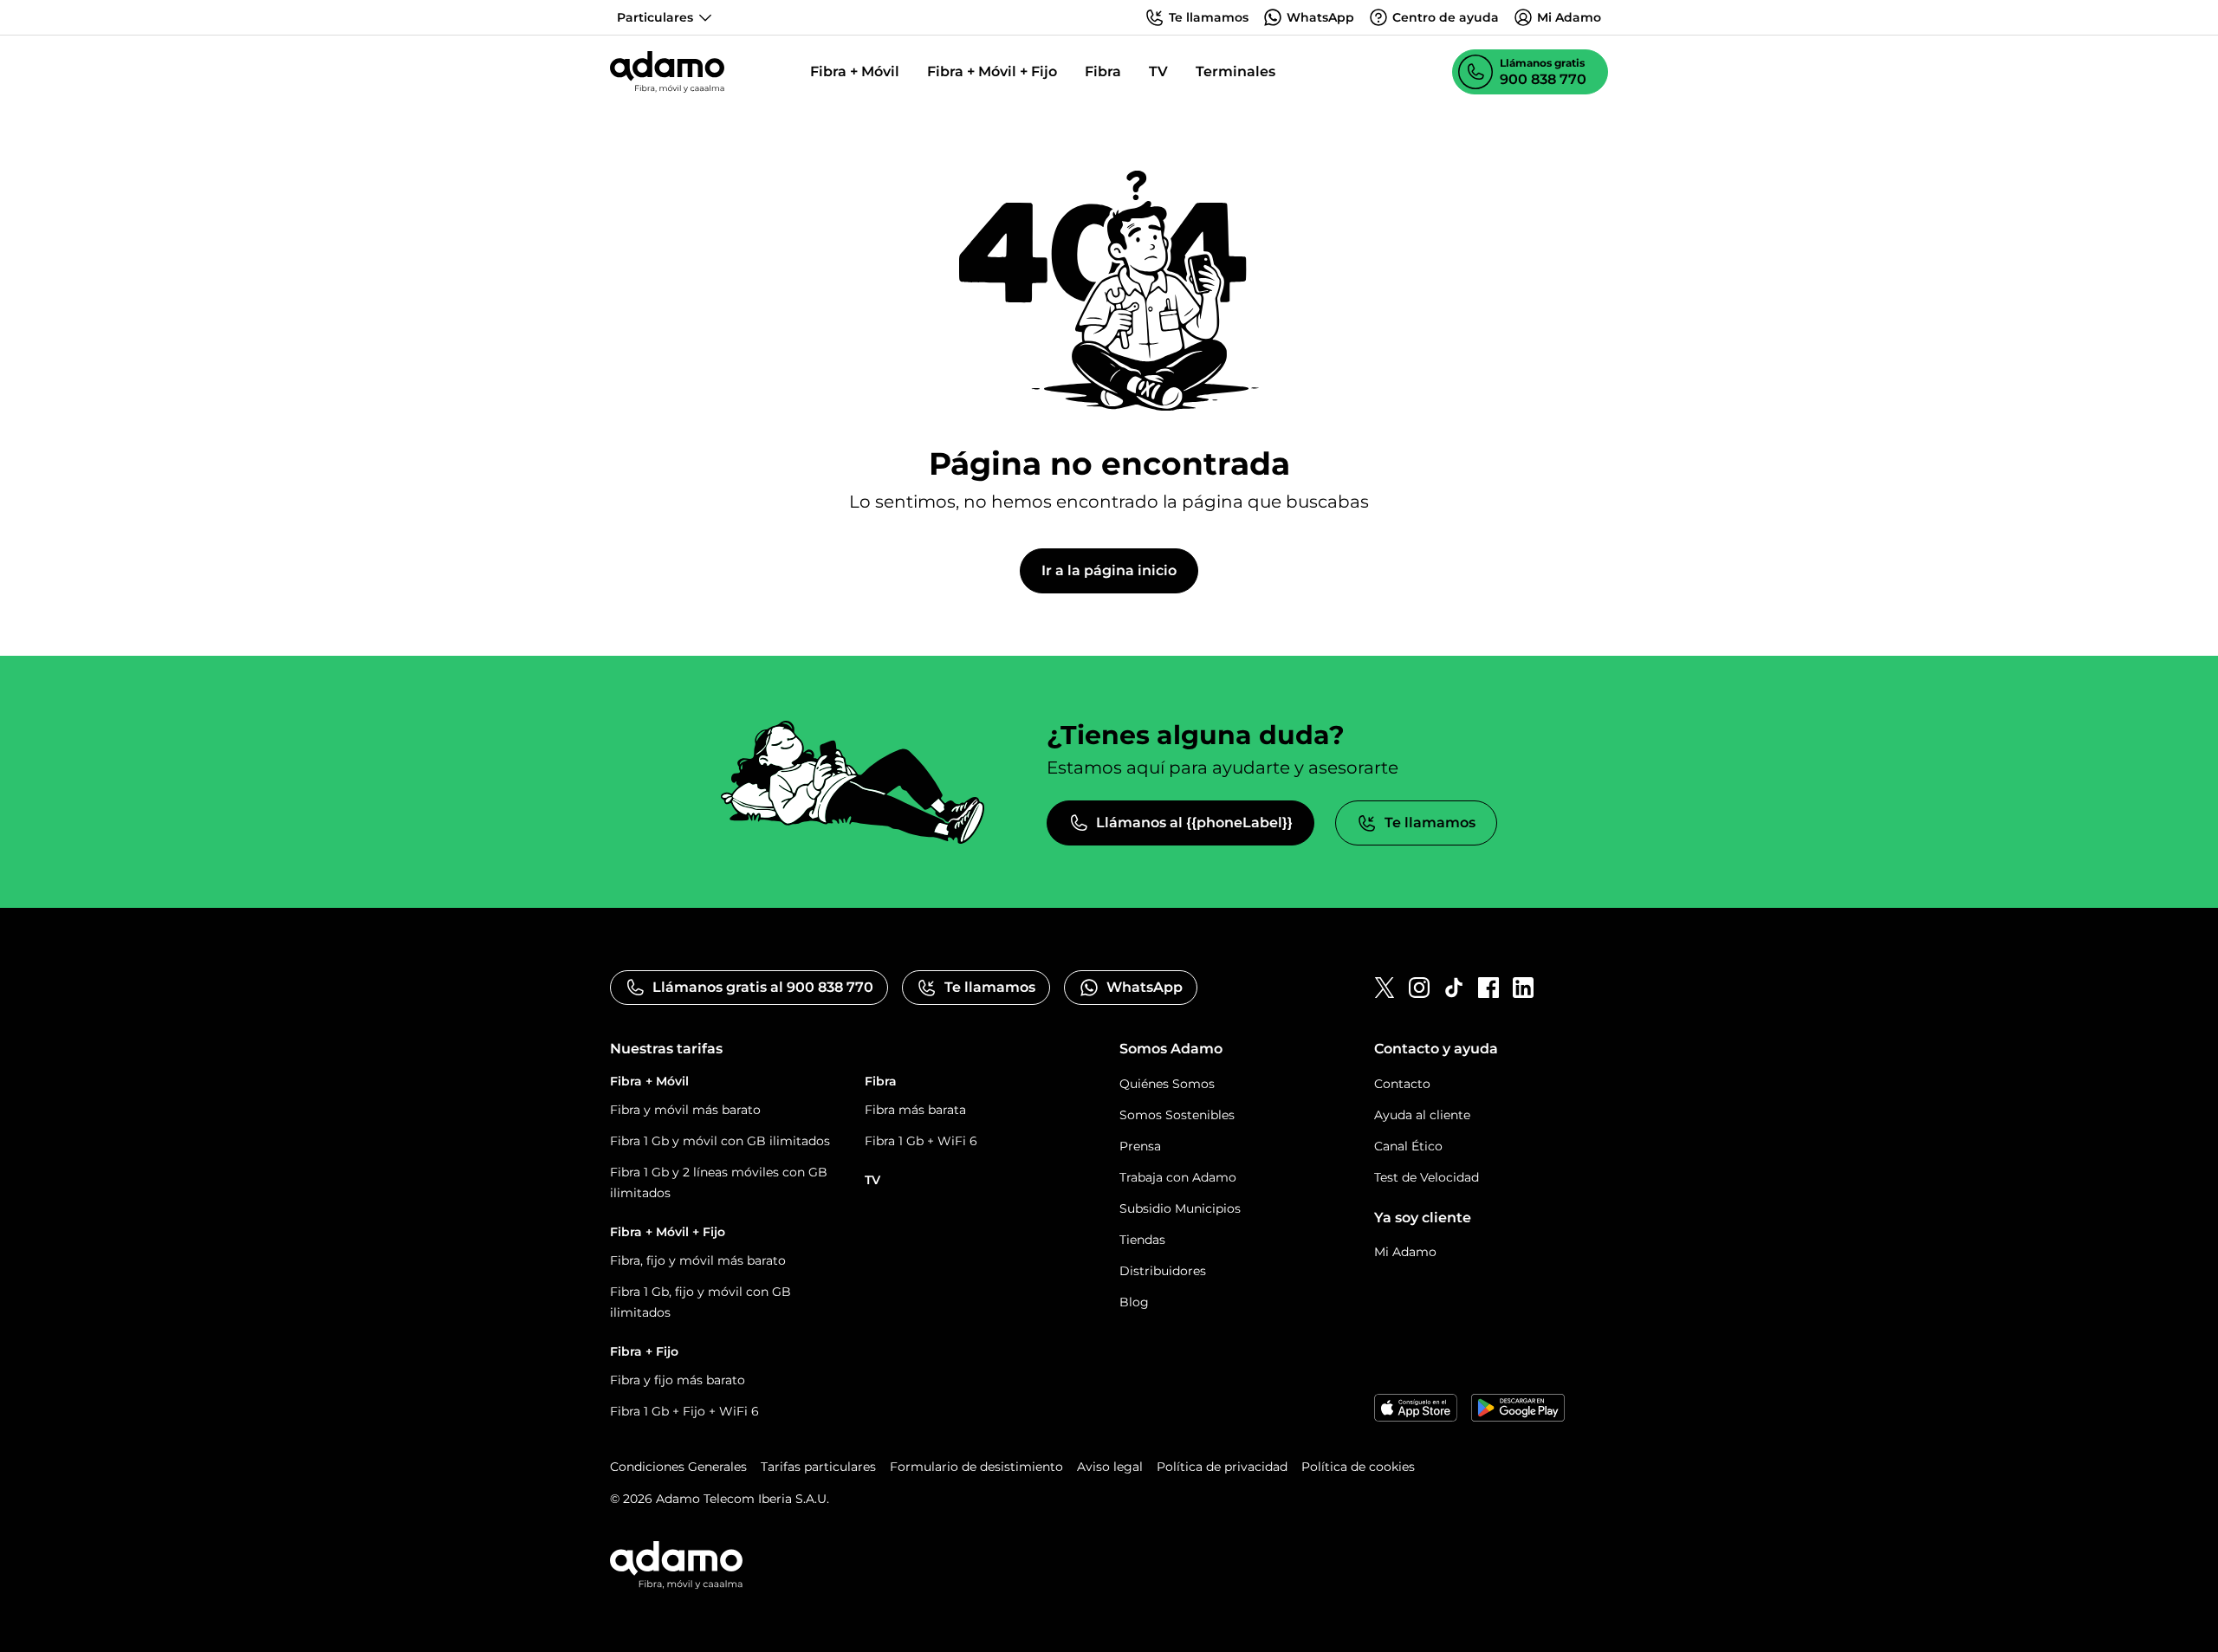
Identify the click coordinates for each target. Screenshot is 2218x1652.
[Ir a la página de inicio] (667, 72)
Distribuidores (1163, 1271)
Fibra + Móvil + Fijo (992, 71)
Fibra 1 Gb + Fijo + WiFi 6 (684, 1411)
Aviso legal (1110, 1467)
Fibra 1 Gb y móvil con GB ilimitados (720, 1141)
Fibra (1103, 71)
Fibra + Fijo (644, 1351)
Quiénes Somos (1167, 1084)
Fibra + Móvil (855, 71)
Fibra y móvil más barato (685, 1110)
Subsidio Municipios (1180, 1208)
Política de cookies (1358, 1467)
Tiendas (1142, 1240)
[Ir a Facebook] (1488, 988)
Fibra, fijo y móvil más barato (698, 1260)
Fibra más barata (915, 1110)
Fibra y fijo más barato (678, 1380)
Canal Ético (1408, 1146)
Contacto (1402, 1084)
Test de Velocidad (1427, 1177)
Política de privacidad (1222, 1467)
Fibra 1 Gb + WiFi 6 (921, 1141)
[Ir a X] (1385, 988)
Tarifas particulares (818, 1467)
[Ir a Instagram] (1419, 988)
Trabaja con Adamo (1178, 1177)
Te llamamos (1430, 823)
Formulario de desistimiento (976, 1467)
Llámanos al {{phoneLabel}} (1194, 823)
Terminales (1235, 71)
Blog (1134, 1302)
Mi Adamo (1405, 1252)
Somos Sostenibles (1177, 1115)
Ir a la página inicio (1109, 570)
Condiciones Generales (678, 1467)
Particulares (655, 17)
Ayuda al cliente (1422, 1115)
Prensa (1140, 1146)
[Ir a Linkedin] (1523, 988)
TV (1158, 71)
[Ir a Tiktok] (1454, 988)
